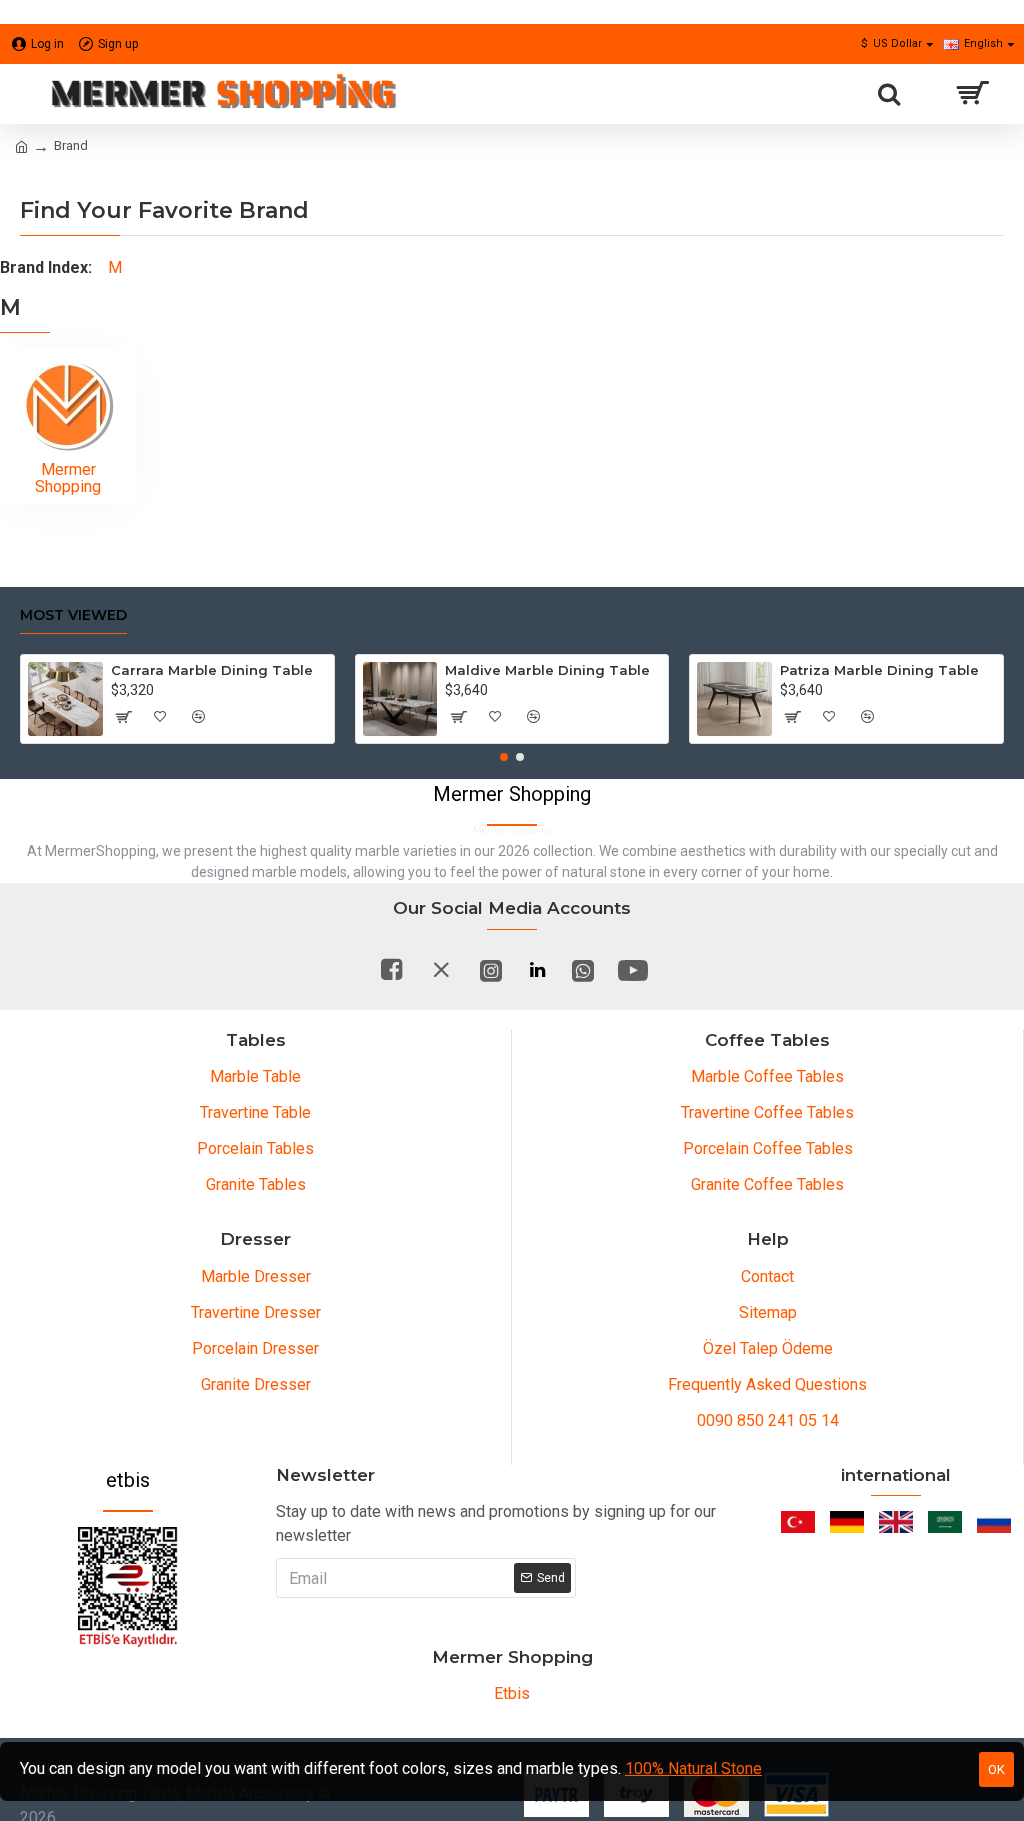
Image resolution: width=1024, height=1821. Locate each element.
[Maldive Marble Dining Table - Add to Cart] (457, 717)
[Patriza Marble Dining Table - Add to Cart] (792, 717)
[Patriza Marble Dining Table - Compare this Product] (868, 717)
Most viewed (73, 615)
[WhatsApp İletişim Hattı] (583, 970)
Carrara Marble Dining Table (212, 670)
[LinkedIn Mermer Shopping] (537, 970)
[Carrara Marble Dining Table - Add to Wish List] (161, 717)
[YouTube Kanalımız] (633, 970)
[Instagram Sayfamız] (491, 970)
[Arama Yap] (889, 94)
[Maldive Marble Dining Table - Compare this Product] (533, 717)
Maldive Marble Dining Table (547, 670)
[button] (504, 757)
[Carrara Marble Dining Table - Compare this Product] (199, 717)
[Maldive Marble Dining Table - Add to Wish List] (495, 717)
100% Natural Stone (693, 1768)
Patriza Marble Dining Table (879, 670)
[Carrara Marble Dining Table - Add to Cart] (123, 717)
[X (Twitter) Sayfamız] (441, 970)
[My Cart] (971, 94)
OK (996, 1769)
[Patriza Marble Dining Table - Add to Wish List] (830, 717)
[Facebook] (391, 970)
